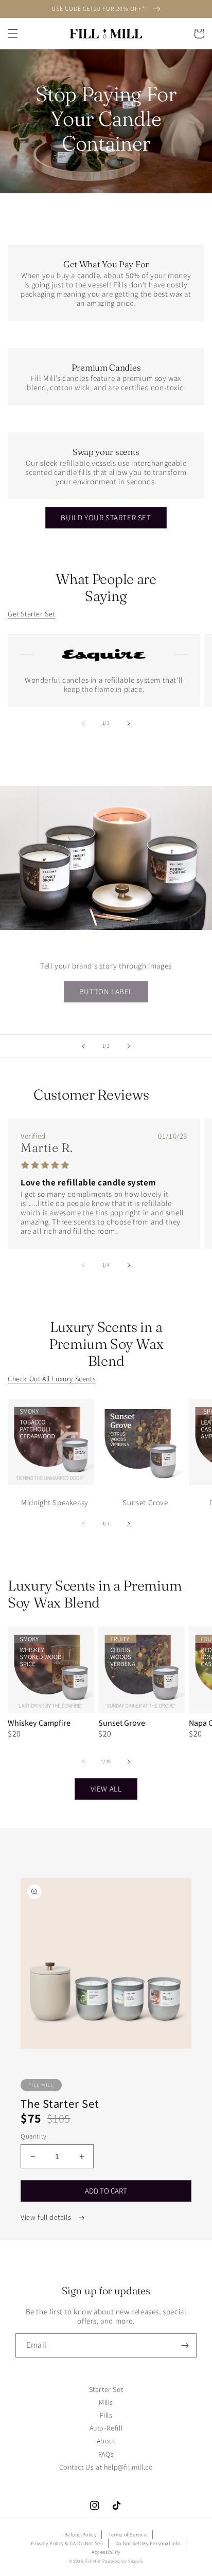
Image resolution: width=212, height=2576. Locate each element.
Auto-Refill (106, 2428)
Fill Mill (93, 2561)
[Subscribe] (185, 2345)
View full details (47, 2217)
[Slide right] (129, 723)
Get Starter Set (31, 614)
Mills (106, 2402)
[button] (13, 33)
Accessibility (106, 2552)
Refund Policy (80, 2535)
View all (106, 1789)
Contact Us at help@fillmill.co (106, 2467)
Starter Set (106, 2389)
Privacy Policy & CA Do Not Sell (67, 2543)
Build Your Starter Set (106, 517)
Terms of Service (128, 2535)
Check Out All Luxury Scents (52, 1379)
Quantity (34, 2136)
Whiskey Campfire (39, 1723)
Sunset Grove (122, 1723)
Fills (106, 2415)
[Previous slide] (83, 1046)
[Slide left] (83, 723)
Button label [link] (106, 991)
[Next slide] (129, 1046)
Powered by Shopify (123, 2561)
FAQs (106, 2454)
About (106, 2441)
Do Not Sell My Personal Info (148, 2543)
